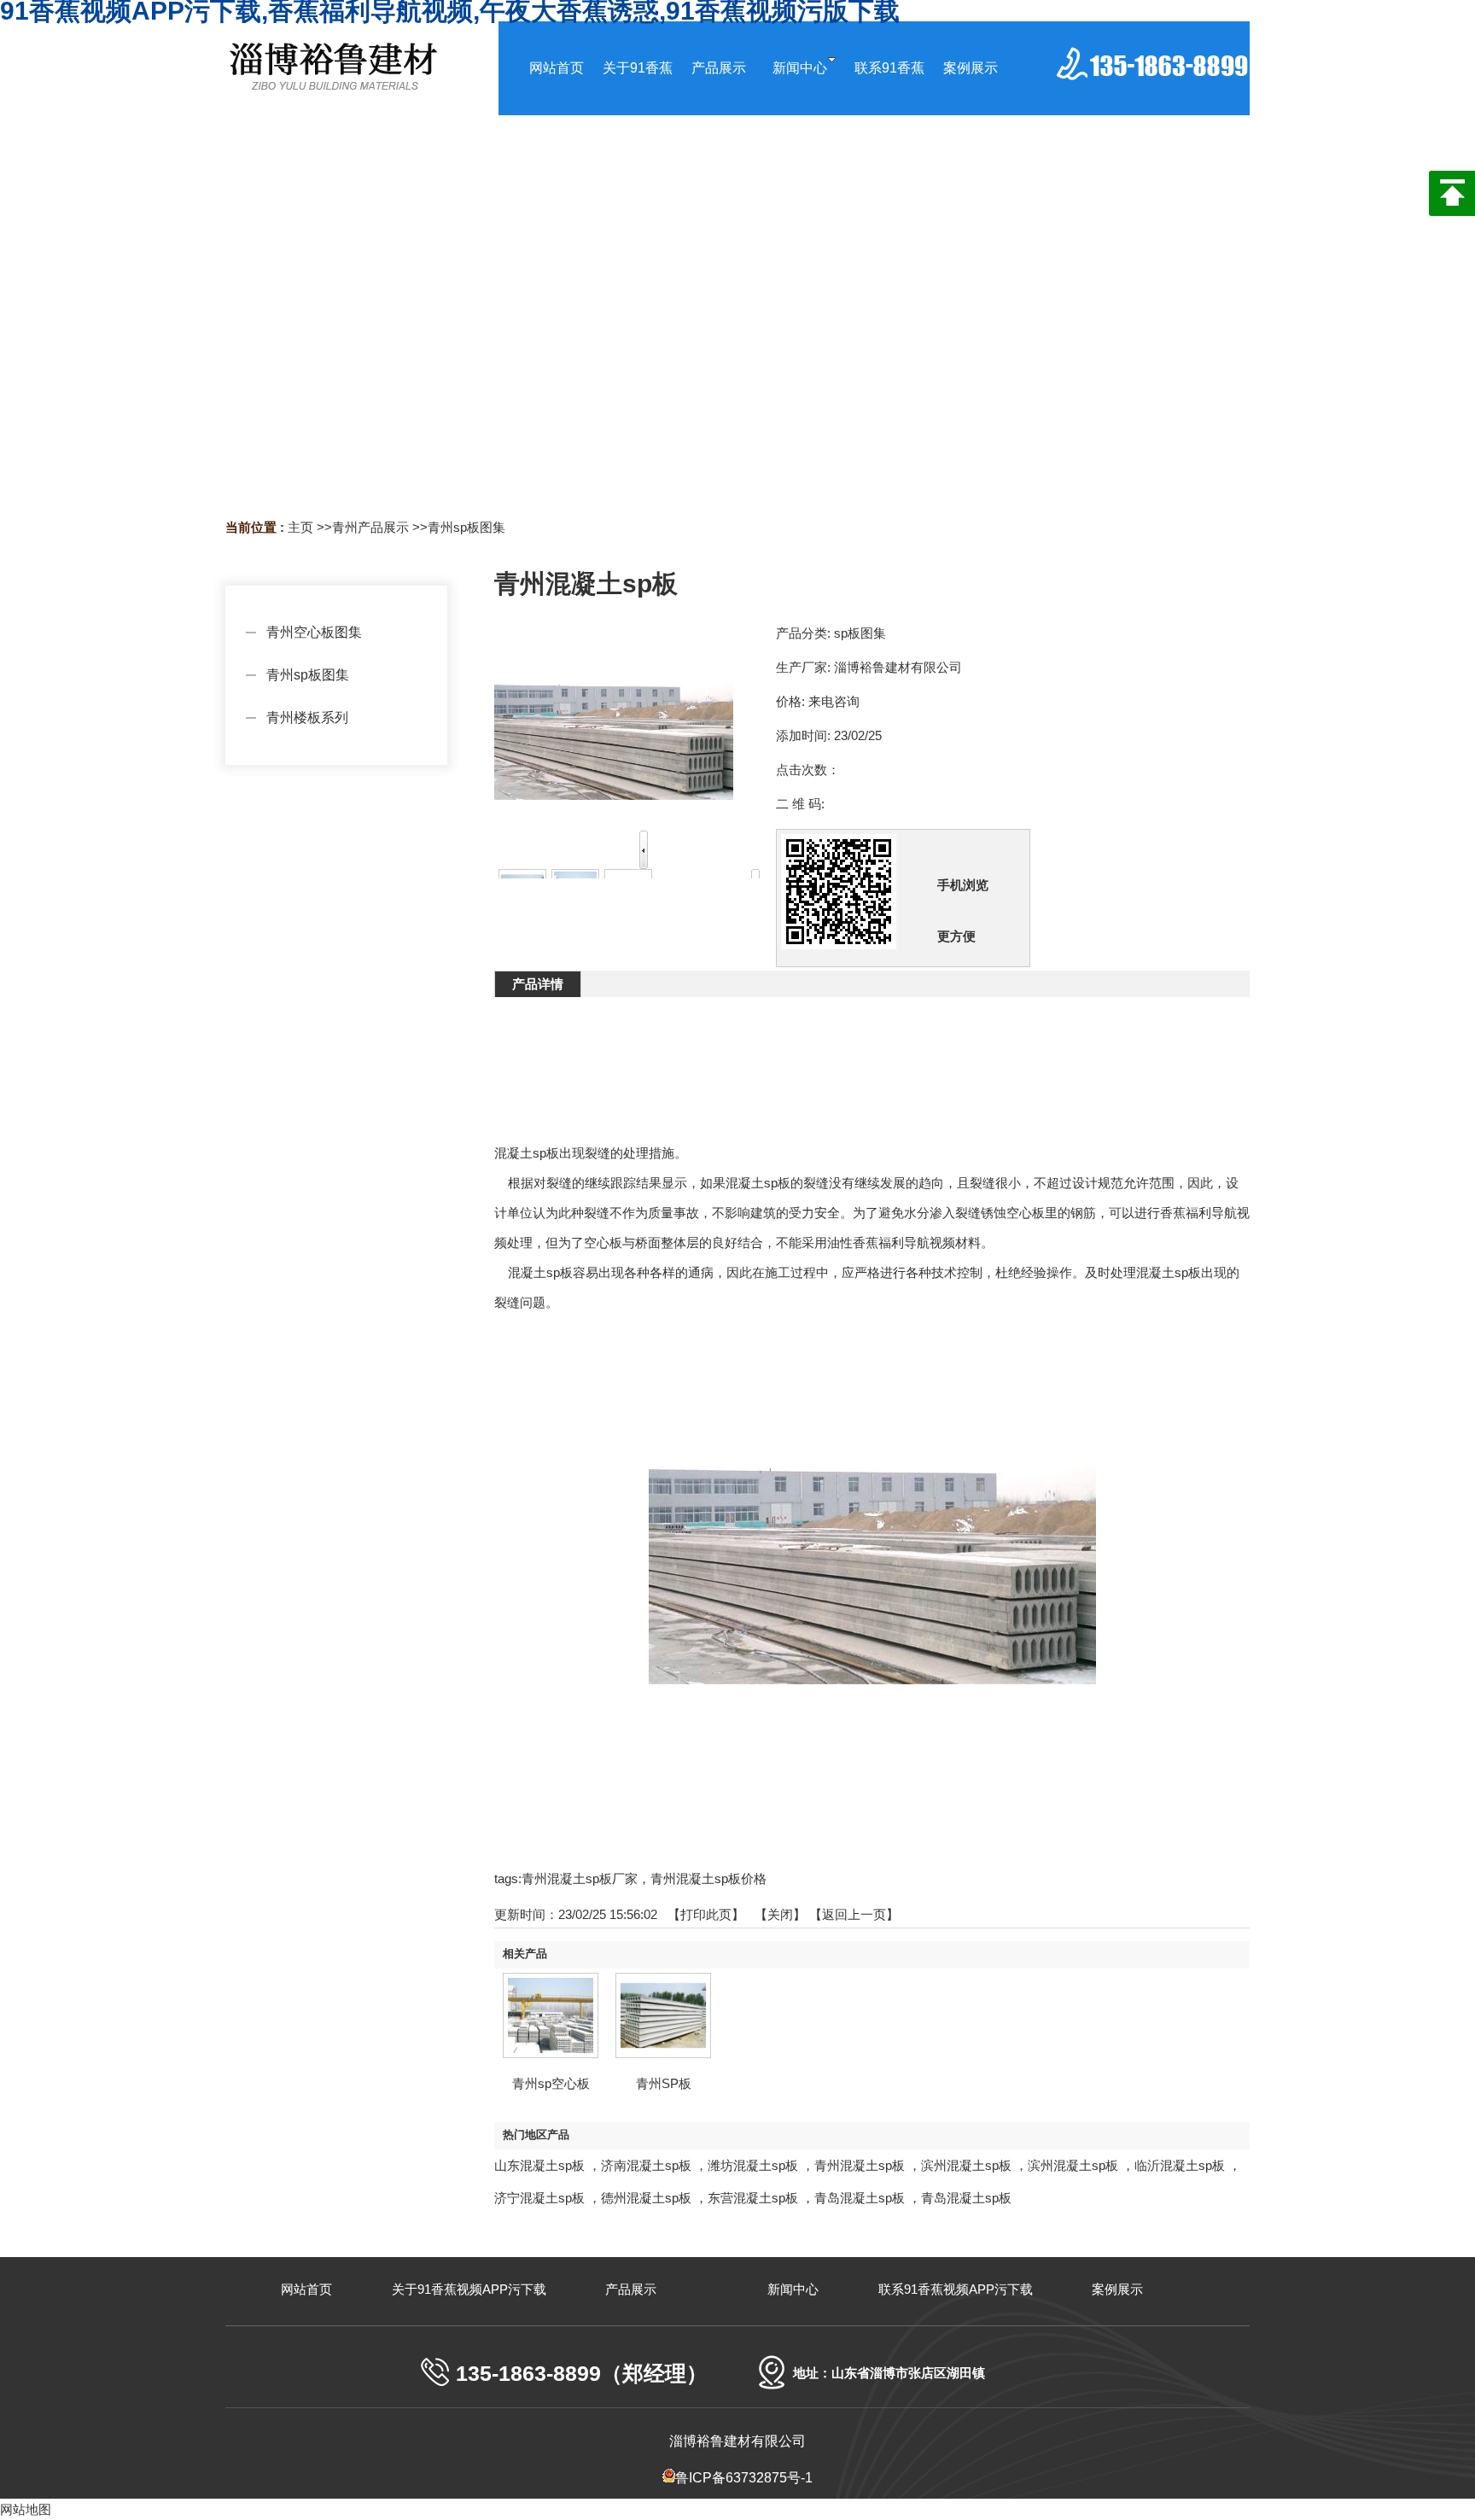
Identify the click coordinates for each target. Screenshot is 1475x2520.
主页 (300, 527)
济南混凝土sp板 (646, 2165)
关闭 (780, 1914)
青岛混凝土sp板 (860, 2198)
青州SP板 (664, 2083)
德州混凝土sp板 (646, 2198)
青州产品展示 (370, 527)
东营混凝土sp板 (753, 2198)
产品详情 (538, 984)
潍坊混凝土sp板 (753, 2165)
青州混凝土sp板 (860, 2165)
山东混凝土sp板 (539, 2165)
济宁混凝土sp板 (539, 2198)
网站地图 (26, 2509)
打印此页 (706, 1914)
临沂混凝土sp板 (1180, 2165)
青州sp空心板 (551, 2083)
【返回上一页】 (854, 1914)
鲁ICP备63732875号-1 (744, 2478)
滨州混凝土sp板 (966, 2165)
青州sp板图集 (466, 527)
